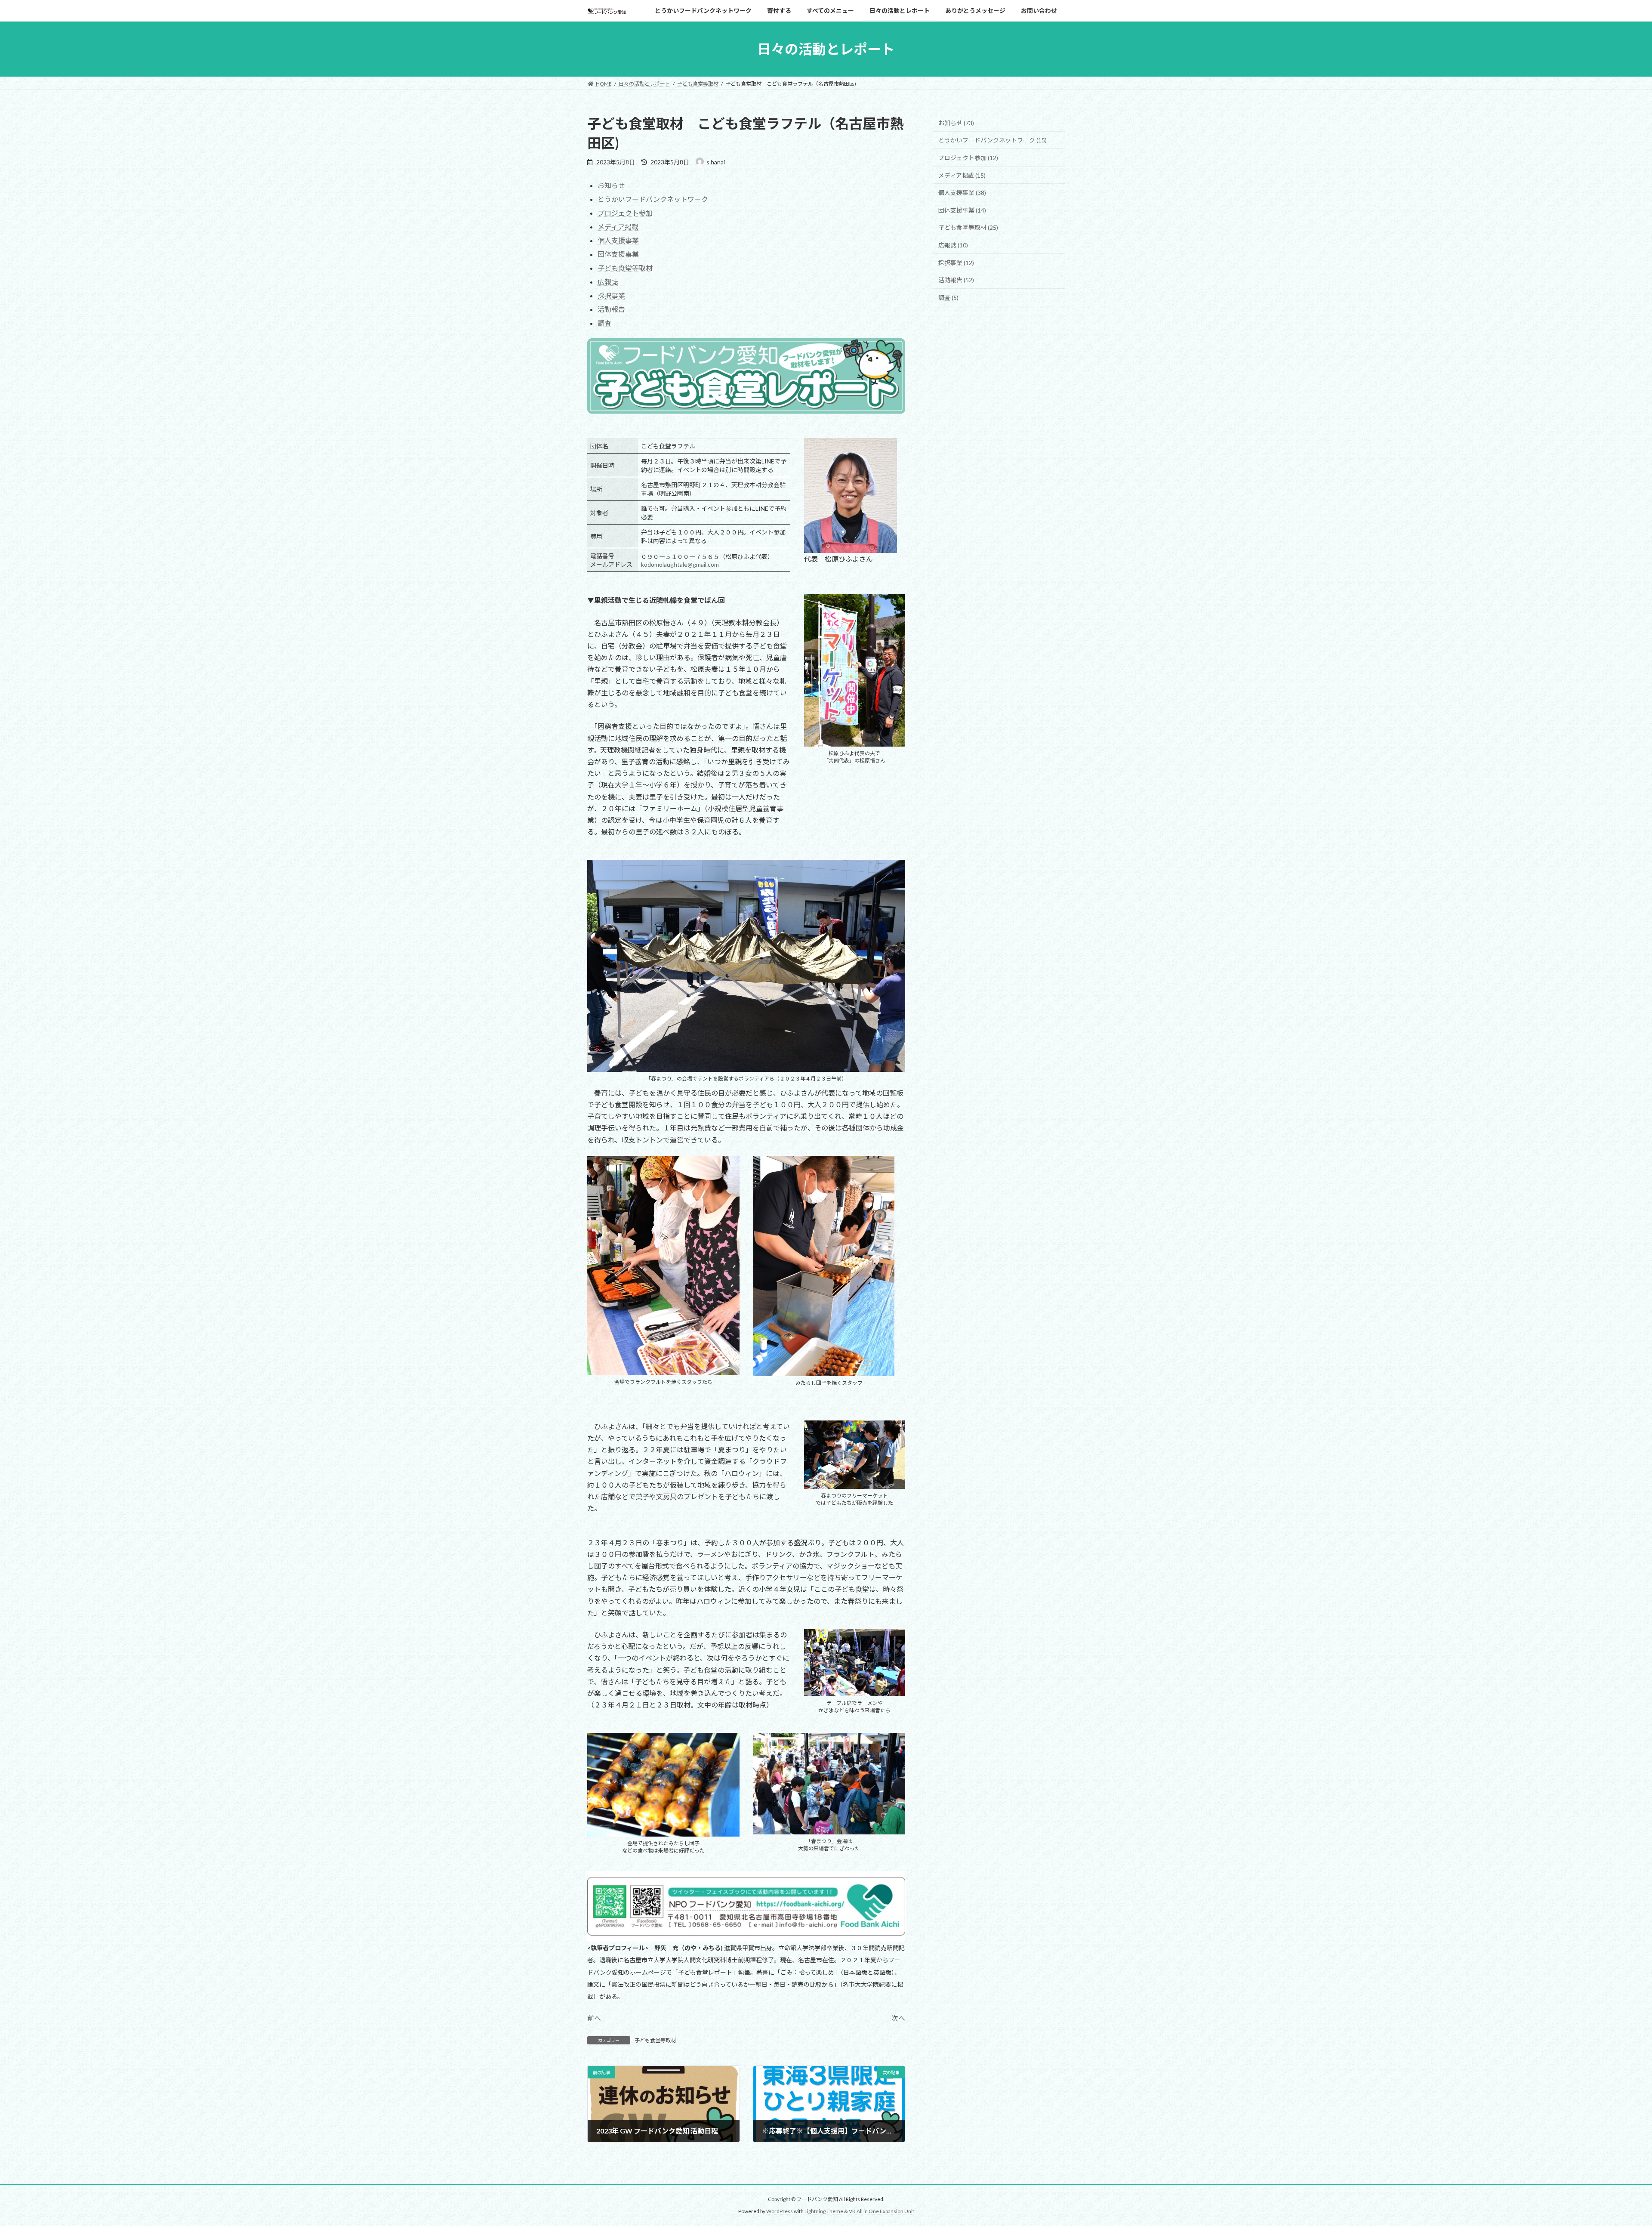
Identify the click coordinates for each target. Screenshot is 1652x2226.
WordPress (780, 2211)
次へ (898, 2018)
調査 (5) (948, 298)
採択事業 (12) (956, 263)
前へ (594, 2018)
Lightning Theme (824, 2211)
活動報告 (611, 309)
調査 (604, 323)
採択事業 (611, 295)
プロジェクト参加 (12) (968, 158)
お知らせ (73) (956, 123)
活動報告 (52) (956, 280)
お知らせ (611, 185)
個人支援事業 (618, 240)
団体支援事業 (618, 254)
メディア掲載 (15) (962, 175)
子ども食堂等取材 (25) (968, 228)
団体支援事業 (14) (962, 210)
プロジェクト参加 (625, 213)
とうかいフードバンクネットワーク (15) (992, 140)
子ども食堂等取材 (625, 268)
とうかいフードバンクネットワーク (653, 199)
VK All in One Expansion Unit (881, 2211)
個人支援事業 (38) (962, 193)
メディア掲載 (618, 227)
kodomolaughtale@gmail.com (680, 564)
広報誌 (608, 282)
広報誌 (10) (953, 245)
